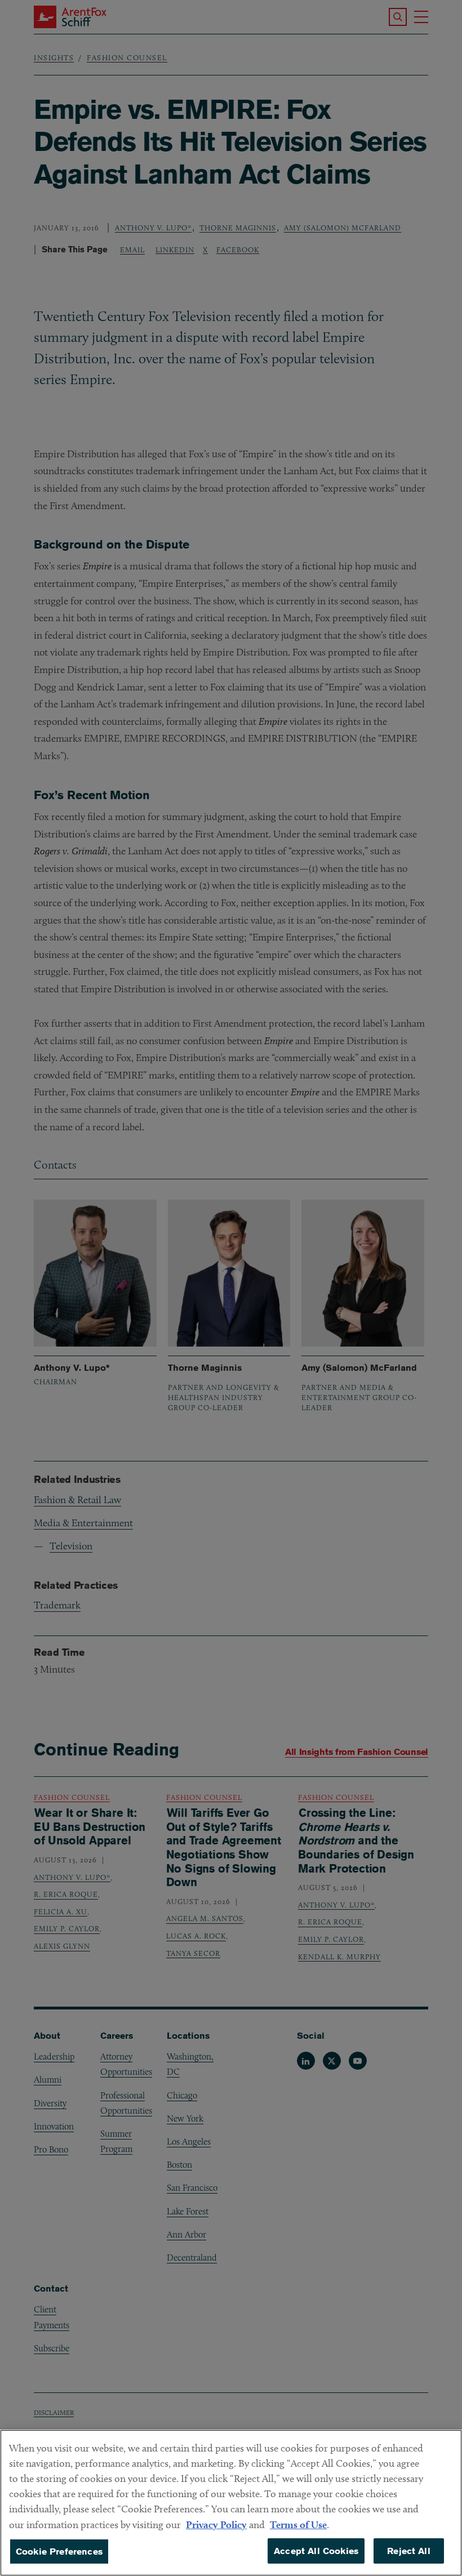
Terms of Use (298, 2524)
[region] (231, 2503)
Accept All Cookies (316, 2551)
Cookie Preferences (59, 2552)
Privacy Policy (216, 2524)
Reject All (409, 2551)
